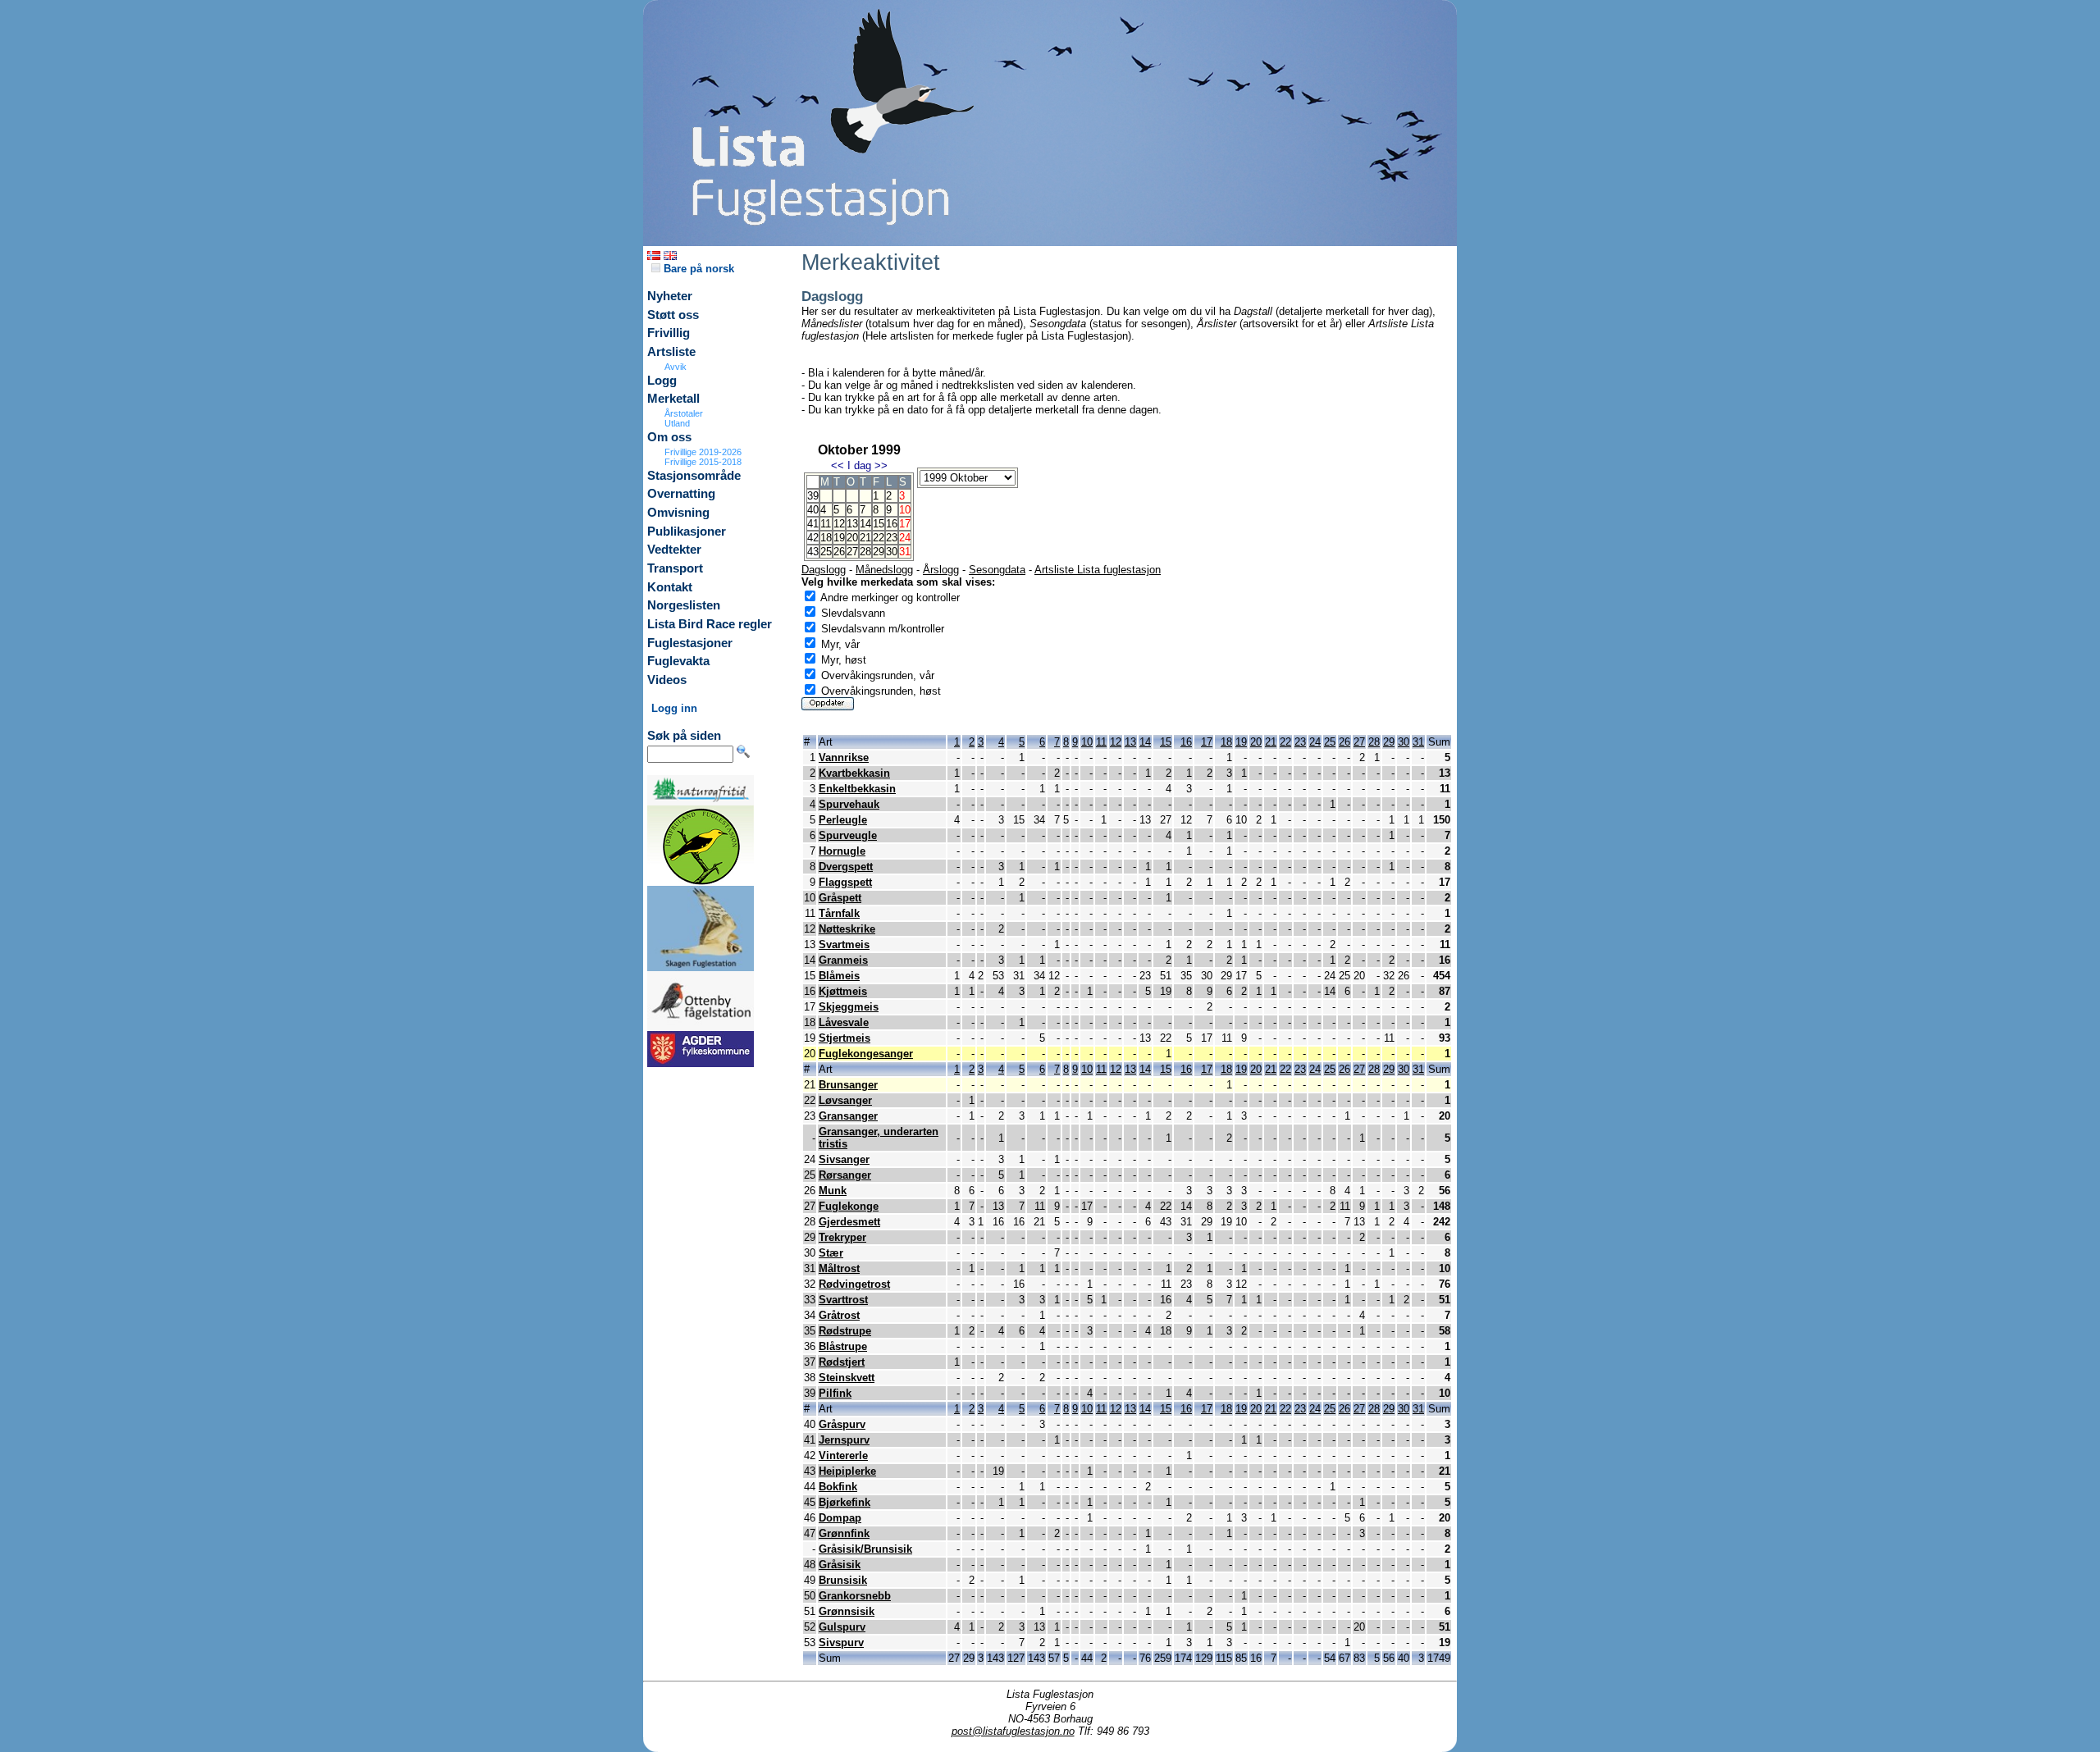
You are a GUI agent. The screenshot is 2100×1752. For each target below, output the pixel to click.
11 (826, 524)
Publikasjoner (687, 532)
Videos (667, 680)
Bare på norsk (697, 269)
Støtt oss (673, 315)
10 (1087, 742)
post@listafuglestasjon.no (1013, 1731)
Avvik (676, 367)
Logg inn (674, 708)
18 (826, 538)
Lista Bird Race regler (710, 624)
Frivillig (669, 333)
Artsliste (671, 352)
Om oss (669, 437)
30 (892, 552)
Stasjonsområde (694, 476)
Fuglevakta (678, 661)
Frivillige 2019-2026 (703, 452)
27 (852, 552)
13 (852, 524)
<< (838, 465)
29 (879, 552)
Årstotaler (684, 413)
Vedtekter (674, 550)
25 (826, 552)
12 (839, 524)
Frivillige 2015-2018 (703, 462)
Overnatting (681, 494)
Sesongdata (997, 570)
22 (879, 538)
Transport (675, 568)
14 (865, 524)
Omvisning (678, 513)
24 (1315, 742)
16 (892, 524)
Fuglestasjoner (690, 643)
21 (865, 538)
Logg (662, 381)
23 (892, 538)
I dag (859, 465)
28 (865, 552)
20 (852, 538)
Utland (677, 423)
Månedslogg (884, 570)
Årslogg (941, 570)
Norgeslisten (684, 605)
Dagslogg (824, 570)
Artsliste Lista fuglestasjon (1098, 570)
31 (1418, 742)
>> (881, 465)
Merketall (673, 399)
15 (879, 524)
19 (839, 538)
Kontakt (670, 587)
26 (839, 552)
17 (1207, 742)
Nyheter (670, 296)
